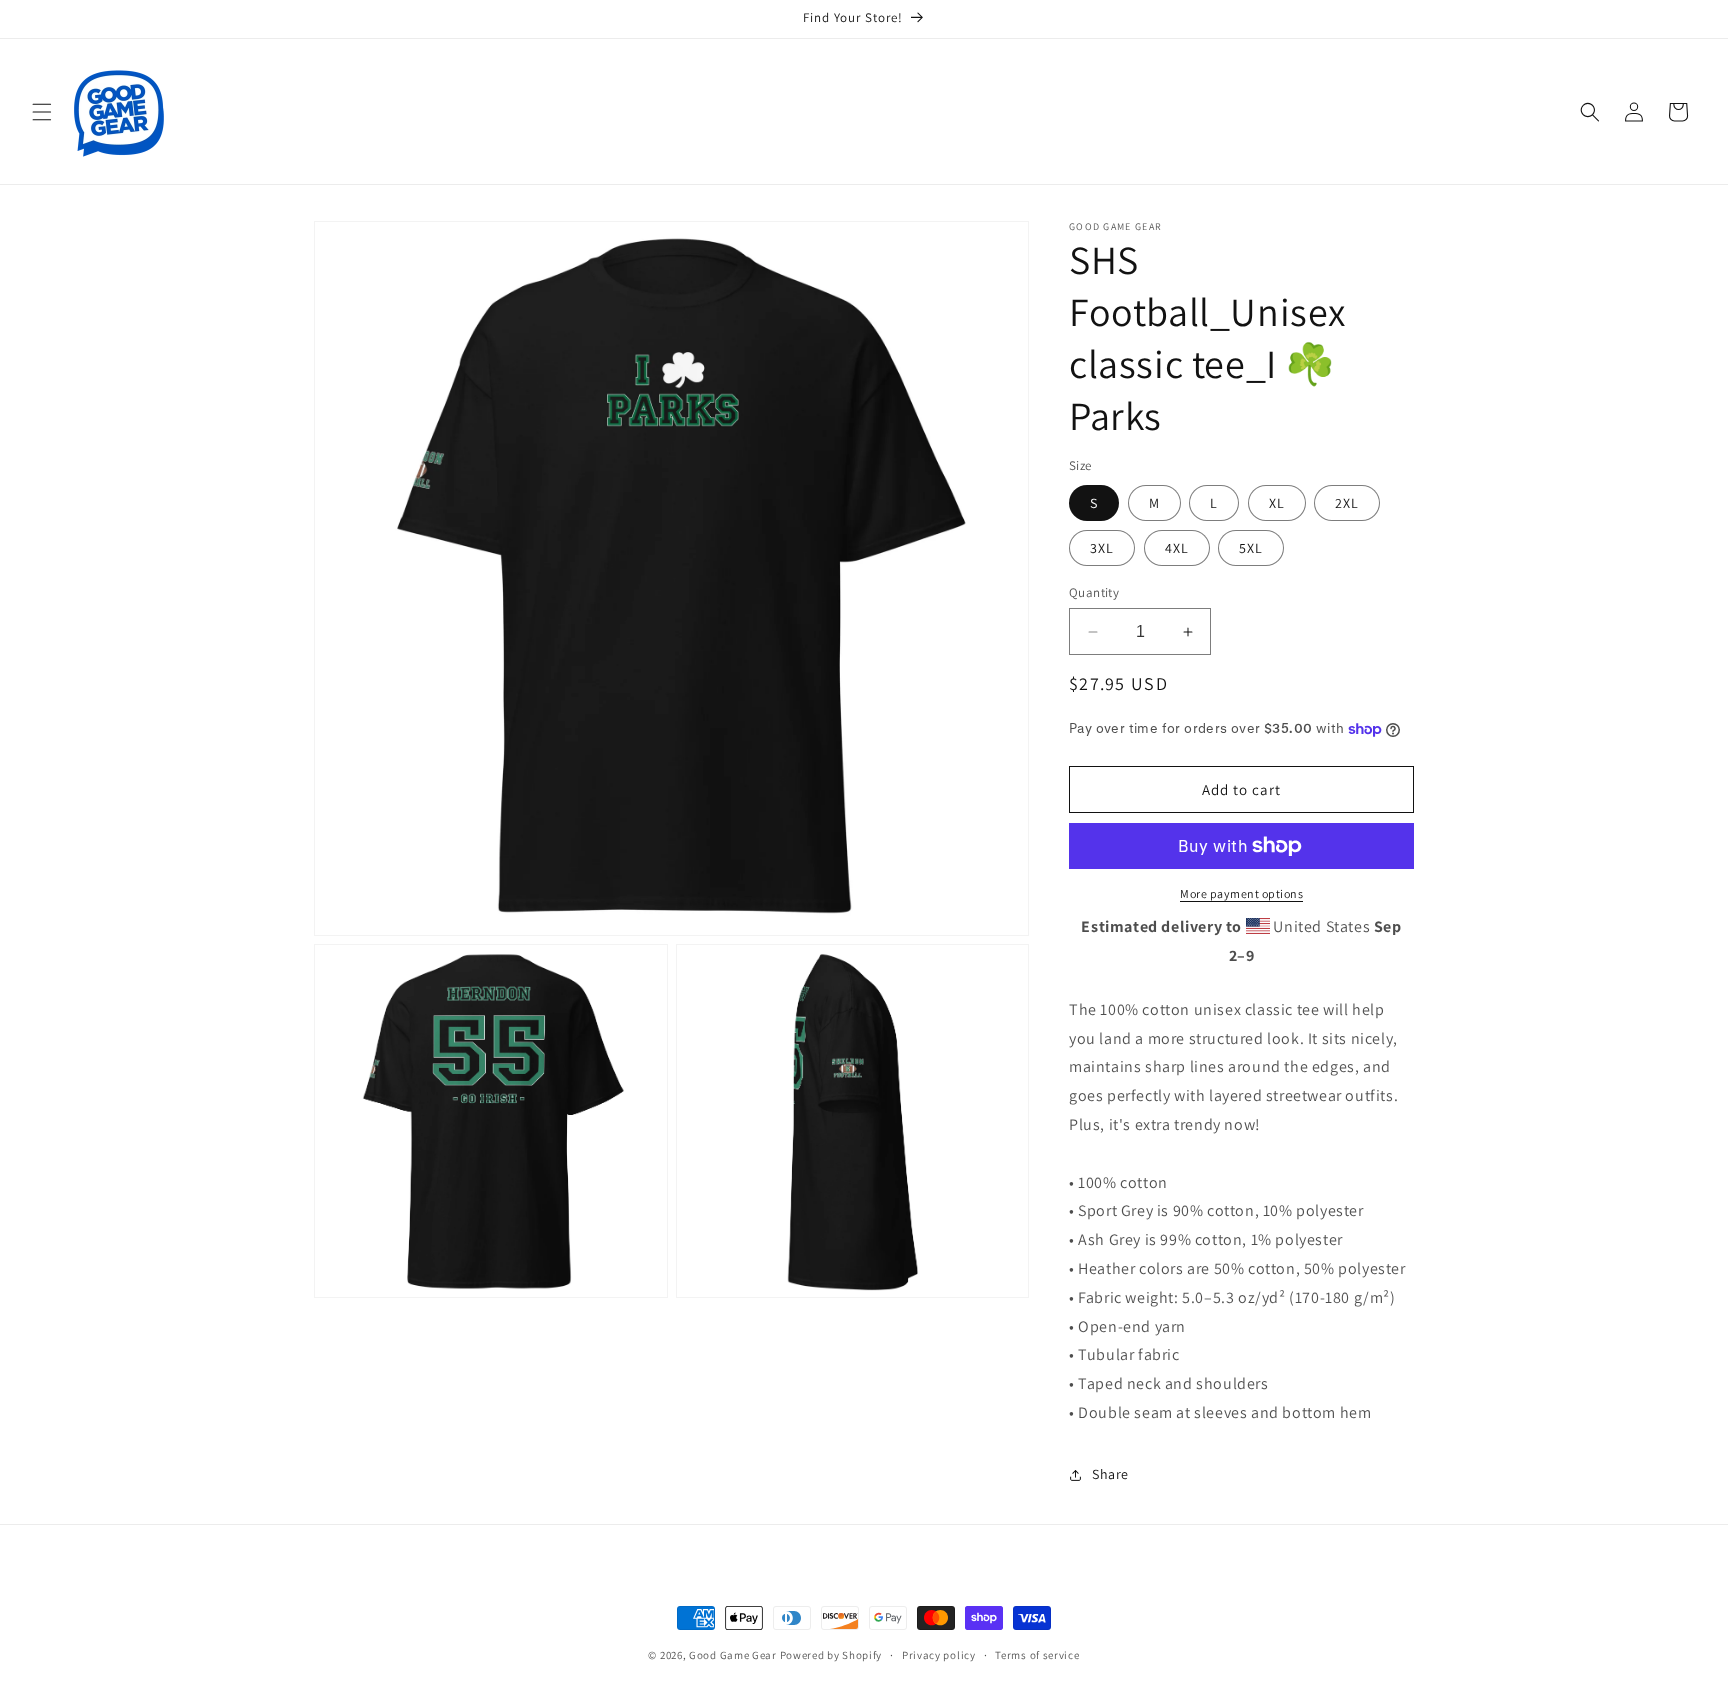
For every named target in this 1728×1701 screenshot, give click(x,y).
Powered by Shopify (831, 1655)
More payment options (1241, 893)
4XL (1177, 548)
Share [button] (1110, 1474)
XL (1277, 503)
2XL (1347, 503)
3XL (1102, 548)
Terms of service (1037, 1655)
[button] (42, 112)
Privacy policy (939, 1655)
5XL (1251, 548)
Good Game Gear (733, 1655)
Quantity (1094, 592)
